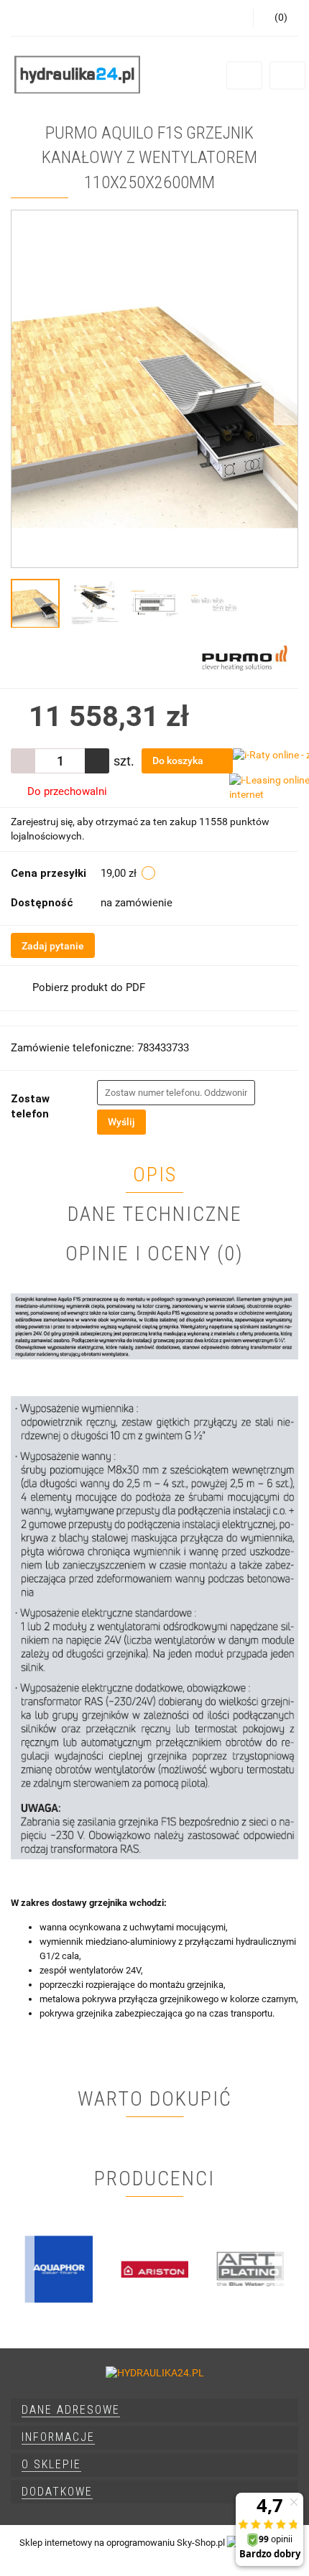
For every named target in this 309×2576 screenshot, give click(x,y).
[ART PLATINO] (250, 2269)
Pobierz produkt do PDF (89, 987)
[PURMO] (245, 658)
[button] (154, 2410)
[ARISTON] (154, 2269)
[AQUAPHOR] (59, 2269)
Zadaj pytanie (53, 946)
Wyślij (121, 1122)
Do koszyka (179, 761)
